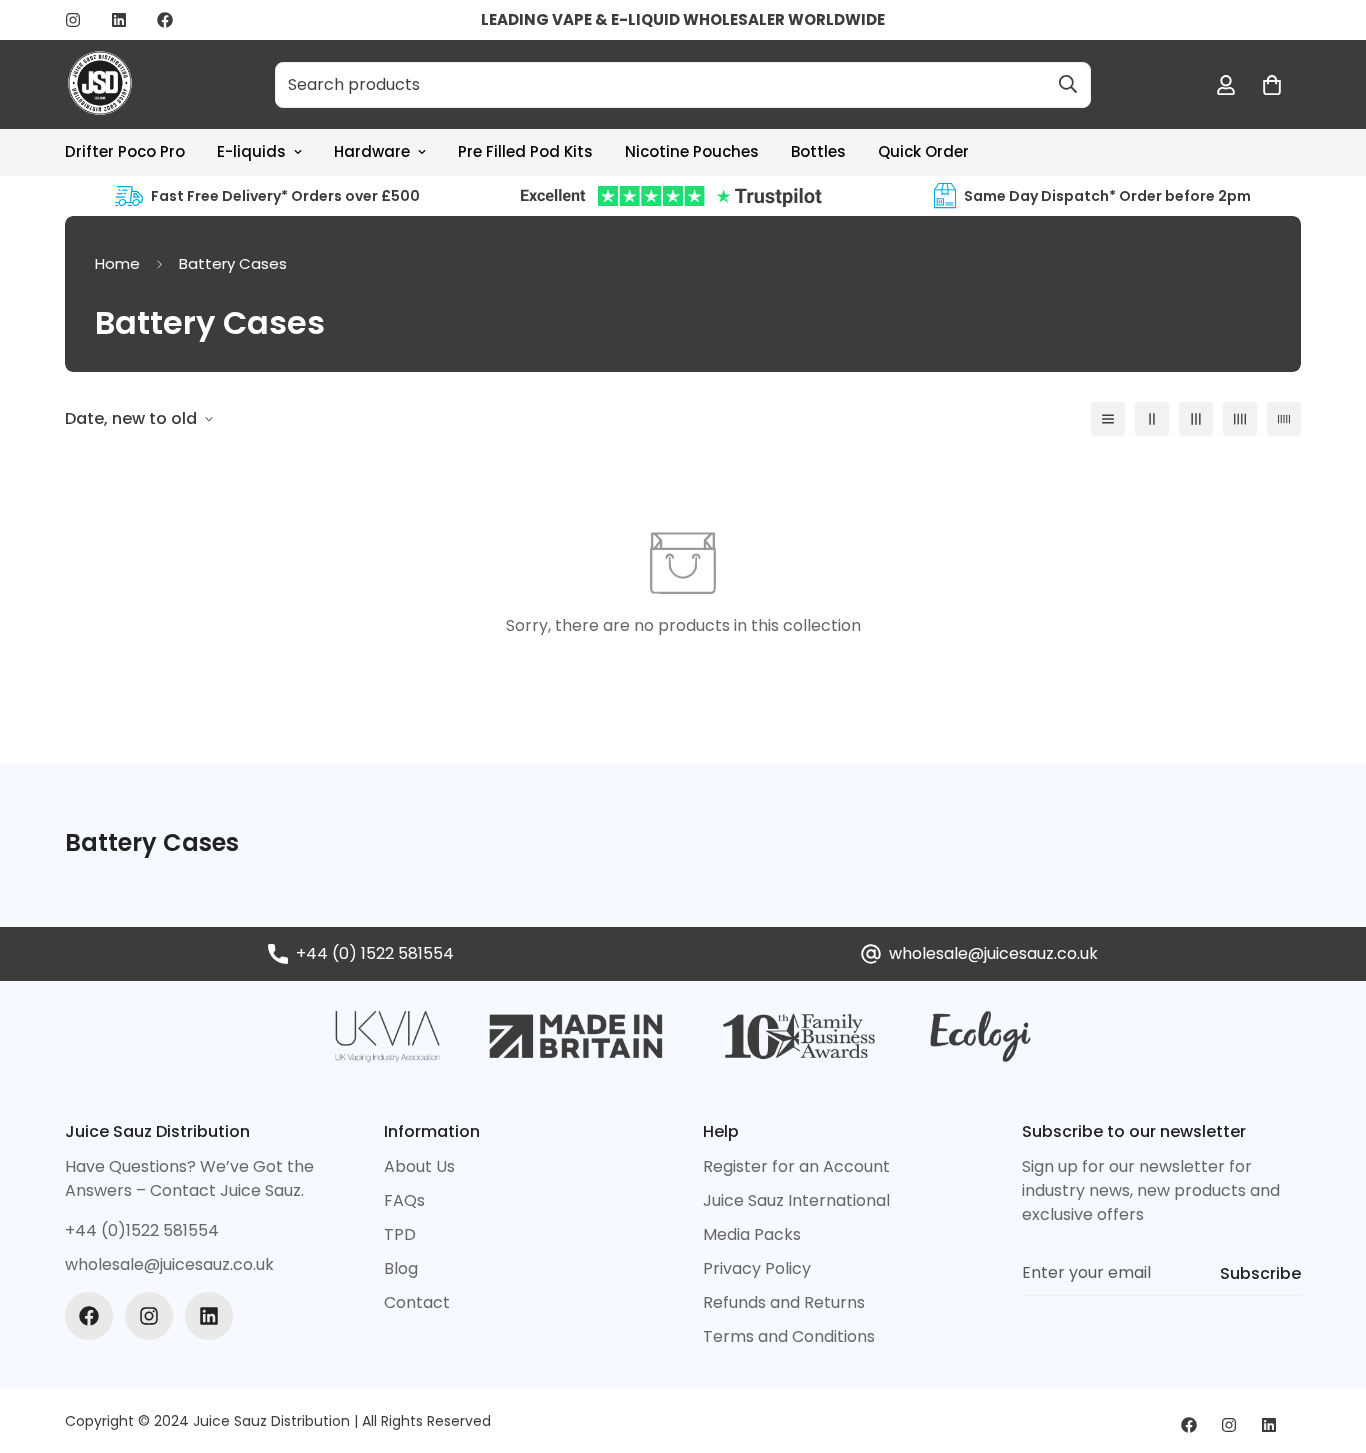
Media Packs (752, 1234)
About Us (419, 1166)
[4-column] (1240, 419)
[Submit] (1068, 84)
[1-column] (1108, 419)
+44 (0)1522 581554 (142, 1230)
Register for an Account (796, 1166)
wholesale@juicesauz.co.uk (993, 953)
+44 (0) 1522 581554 (375, 953)
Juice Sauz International (796, 1200)
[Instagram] (73, 20)
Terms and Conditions (789, 1336)
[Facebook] (165, 20)
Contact (417, 1302)
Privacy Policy (757, 1268)
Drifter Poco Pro (125, 151)
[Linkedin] (119, 20)
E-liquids (251, 151)
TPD (400, 1234)
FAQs (404, 1200)
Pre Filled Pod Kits (525, 151)
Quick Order (923, 151)
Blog (401, 1268)
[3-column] (1196, 419)
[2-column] (1152, 419)
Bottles (818, 151)
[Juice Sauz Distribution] (100, 84)
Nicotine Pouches (692, 151)
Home (117, 263)
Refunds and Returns (784, 1302)
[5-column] (1284, 419)
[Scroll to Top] (1327, 1344)
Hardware (372, 151)
